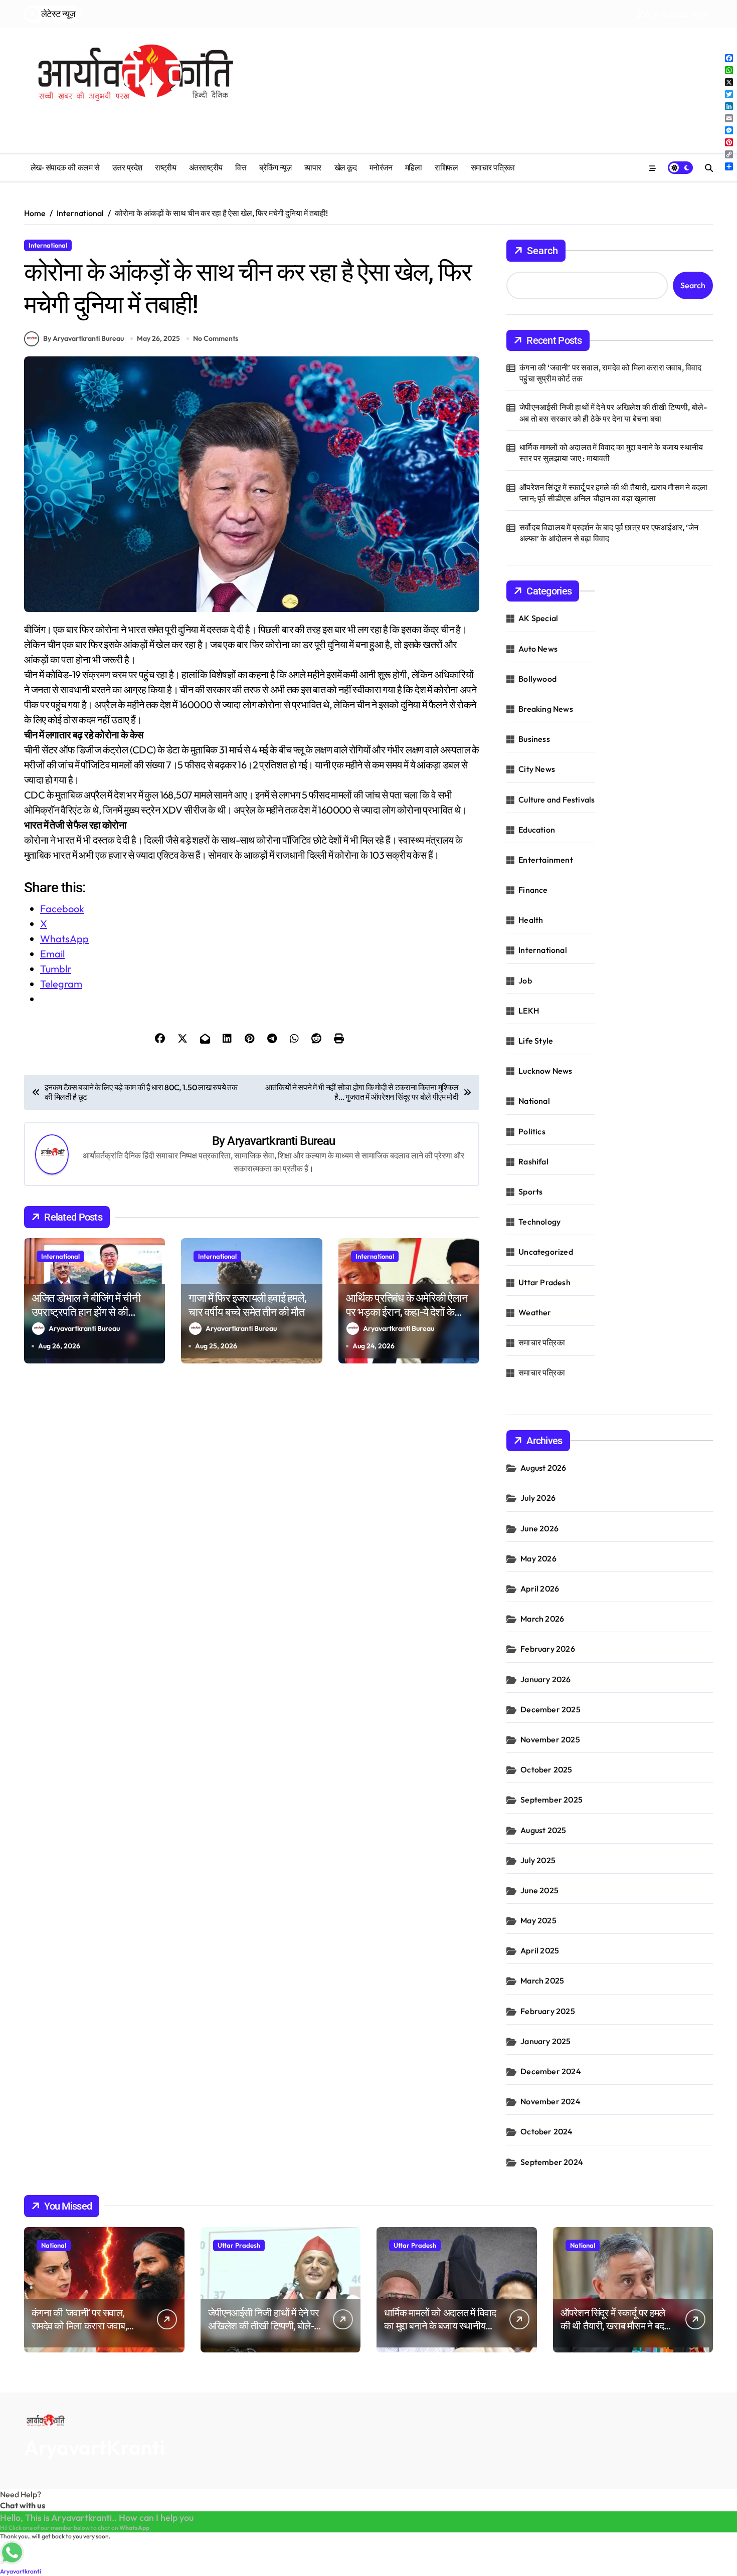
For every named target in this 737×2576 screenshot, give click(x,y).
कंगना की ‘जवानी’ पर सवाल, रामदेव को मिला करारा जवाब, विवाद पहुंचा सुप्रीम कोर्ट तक (610, 373)
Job (525, 980)
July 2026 (538, 1498)
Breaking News (546, 709)
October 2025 (546, 1769)
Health (531, 920)
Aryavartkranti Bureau (281, 1141)
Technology (539, 1222)
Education (537, 830)
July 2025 (538, 1860)
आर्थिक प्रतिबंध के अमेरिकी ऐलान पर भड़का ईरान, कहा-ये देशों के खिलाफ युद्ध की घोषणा (407, 1312)
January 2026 (545, 1679)
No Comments (216, 338)
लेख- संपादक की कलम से (65, 168)
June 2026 (539, 1528)
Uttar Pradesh (544, 1282)
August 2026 (543, 1468)
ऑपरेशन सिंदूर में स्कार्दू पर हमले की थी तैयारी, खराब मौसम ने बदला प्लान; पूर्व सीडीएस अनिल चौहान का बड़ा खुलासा (613, 493)
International (48, 245)
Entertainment (546, 860)
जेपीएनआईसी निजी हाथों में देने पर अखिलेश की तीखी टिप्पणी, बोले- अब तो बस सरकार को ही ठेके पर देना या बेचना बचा (613, 413)
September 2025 (551, 1800)
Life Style (536, 1041)
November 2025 (550, 1739)
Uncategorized (546, 1252)
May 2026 (538, 1558)
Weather (535, 1312)
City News (537, 769)
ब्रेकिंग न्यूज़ (275, 168)
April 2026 (540, 1589)
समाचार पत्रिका (493, 168)
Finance (533, 890)
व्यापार (313, 168)
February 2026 (548, 1649)
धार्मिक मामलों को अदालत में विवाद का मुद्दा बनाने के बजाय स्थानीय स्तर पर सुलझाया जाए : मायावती (611, 453)
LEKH (529, 1011)
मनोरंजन (381, 168)
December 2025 (550, 1709)
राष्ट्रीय (165, 168)
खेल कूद (346, 168)
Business (534, 739)
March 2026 (542, 1619)
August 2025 (543, 1830)
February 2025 (548, 2011)
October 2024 (546, 2131)
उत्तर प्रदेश (127, 168)
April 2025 (540, 1950)
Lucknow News (545, 1071)
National (534, 1101)
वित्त (241, 168)
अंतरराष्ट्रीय (206, 168)
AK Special (538, 618)
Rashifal (533, 1161)
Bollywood (537, 679)
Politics (532, 1131)
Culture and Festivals (557, 800)
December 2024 (551, 2071)
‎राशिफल (446, 168)
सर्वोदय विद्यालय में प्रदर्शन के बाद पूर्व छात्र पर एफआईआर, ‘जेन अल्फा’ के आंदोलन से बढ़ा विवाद (609, 533)
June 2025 (539, 1890)
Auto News (538, 649)
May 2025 (538, 1920)
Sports (530, 1192)
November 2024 (550, 2101)
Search (542, 251)
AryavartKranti (95, 2447)
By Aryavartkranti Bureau (83, 338)
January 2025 (545, 2041)
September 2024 (552, 2162)
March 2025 (542, 1980)
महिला (414, 168)
